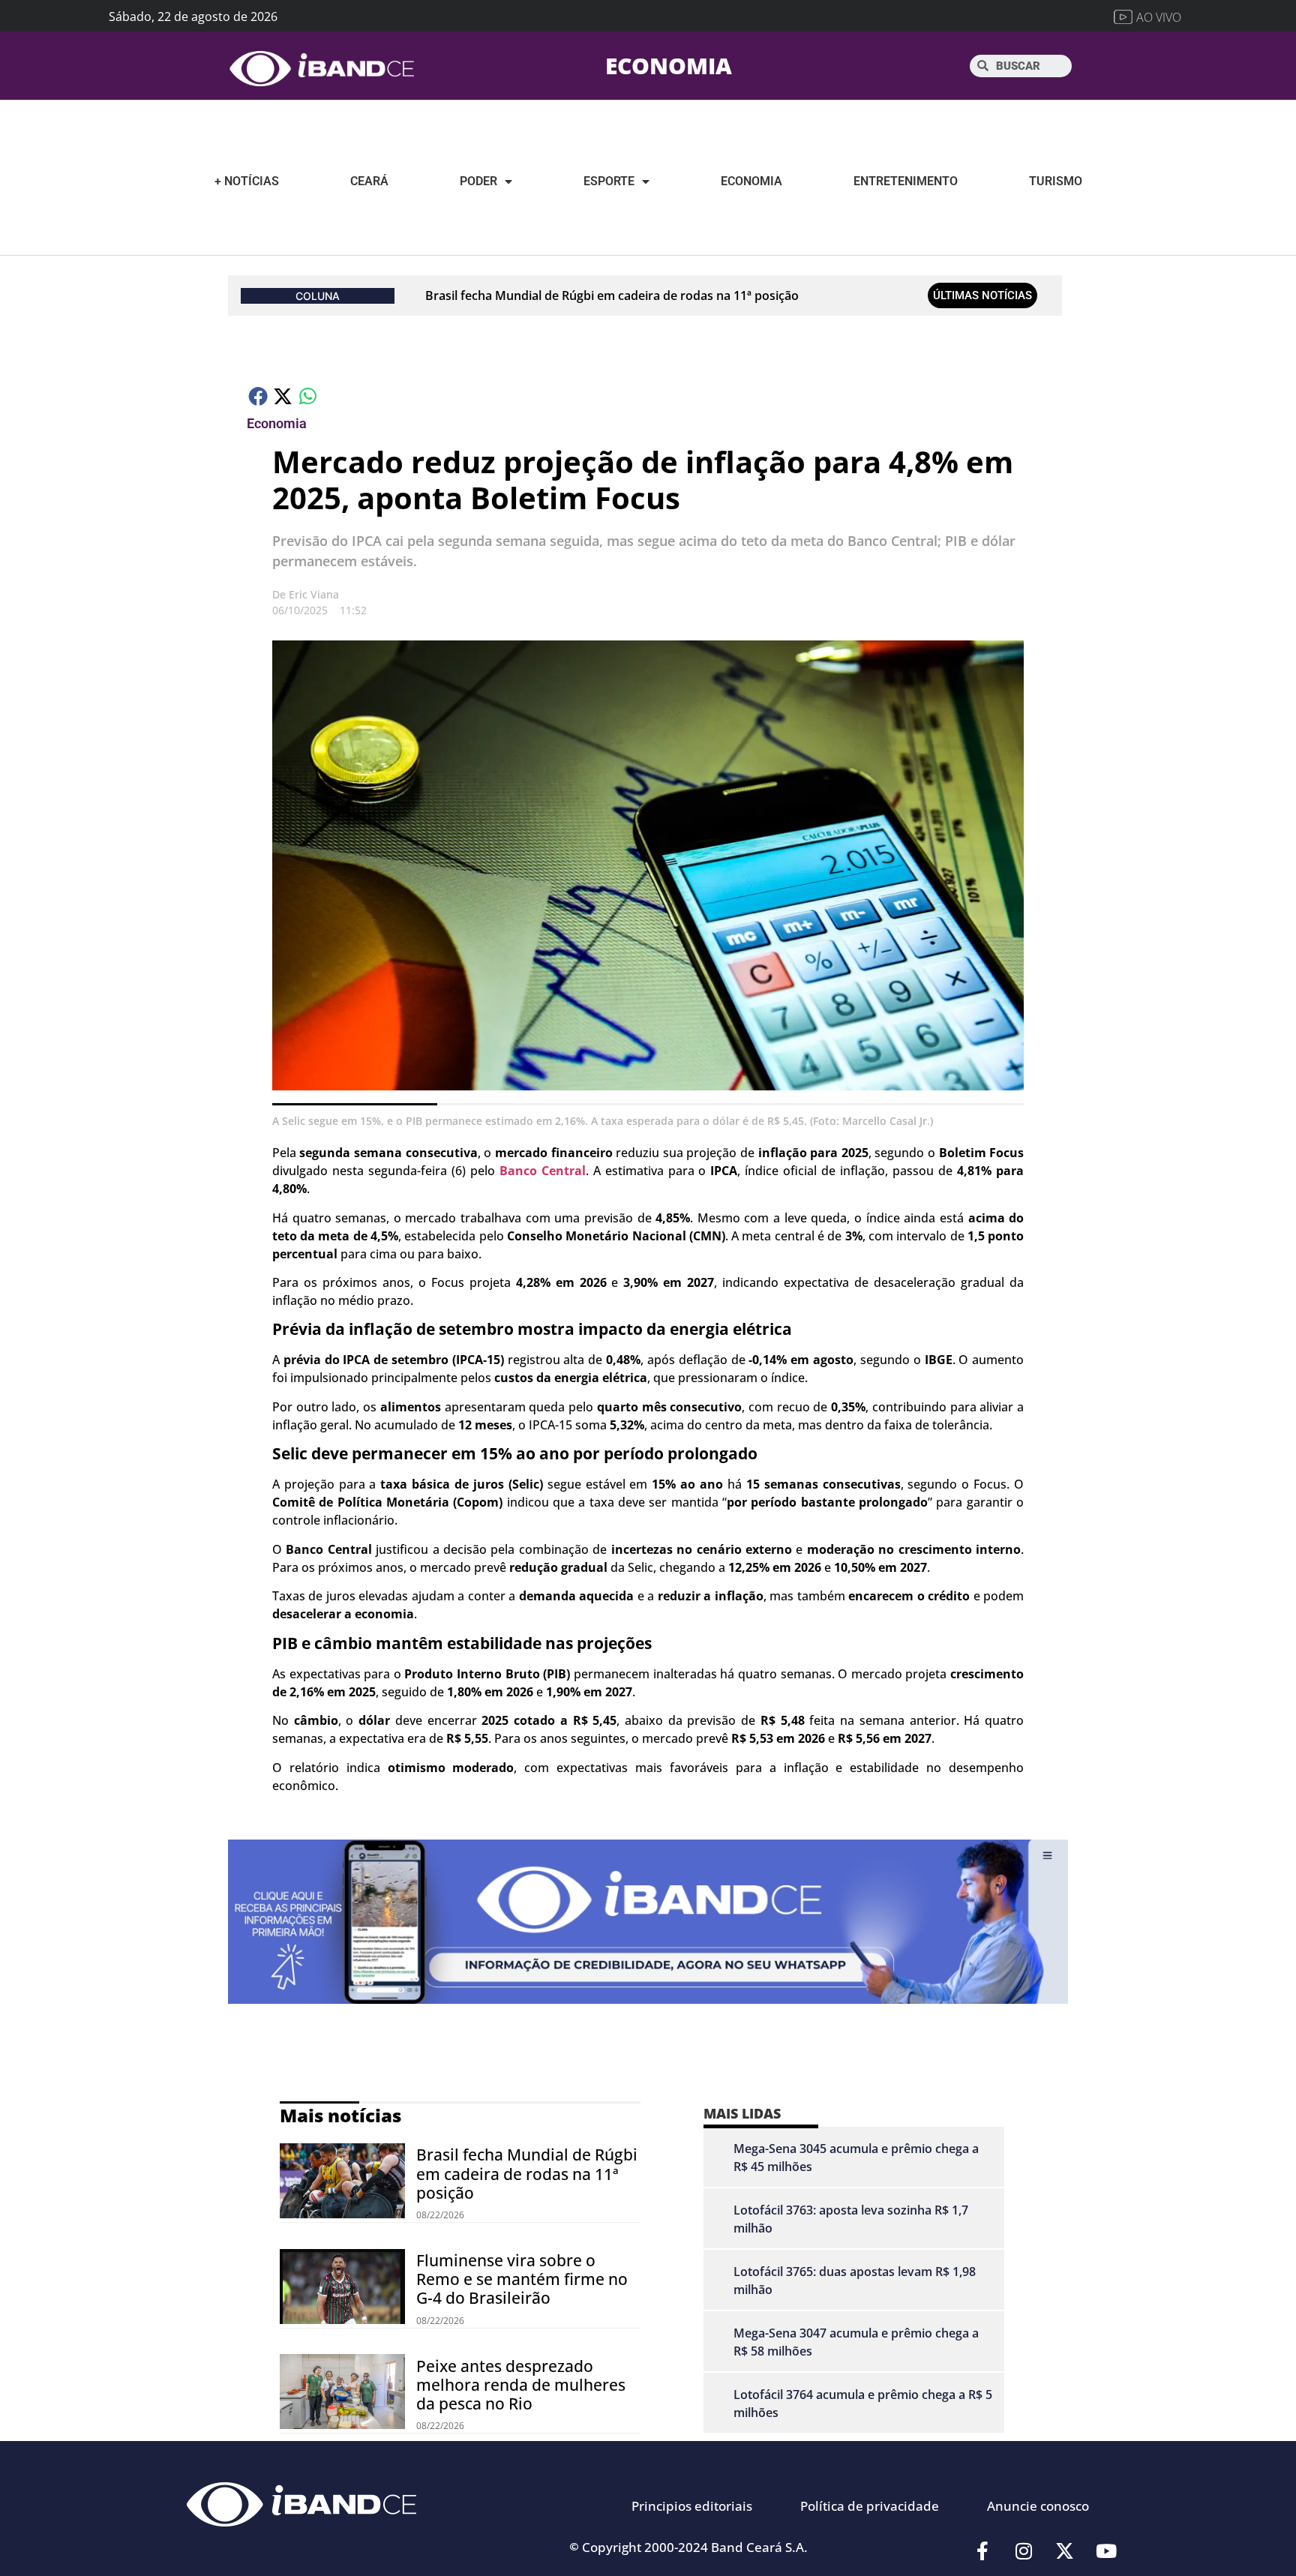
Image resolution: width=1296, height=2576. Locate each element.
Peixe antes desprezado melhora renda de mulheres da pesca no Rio (521, 2385)
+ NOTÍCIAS (247, 181)
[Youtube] (1106, 2551)
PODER (478, 181)
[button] (259, 396)
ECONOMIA (669, 66)
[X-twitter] (1065, 2551)
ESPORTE (609, 181)
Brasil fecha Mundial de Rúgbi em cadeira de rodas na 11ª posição (612, 295)
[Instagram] (1024, 2551)
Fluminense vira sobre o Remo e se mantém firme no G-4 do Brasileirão (522, 2279)
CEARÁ (369, 181)
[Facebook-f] (982, 2551)
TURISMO (1056, 181)
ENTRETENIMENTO (906, 181)
